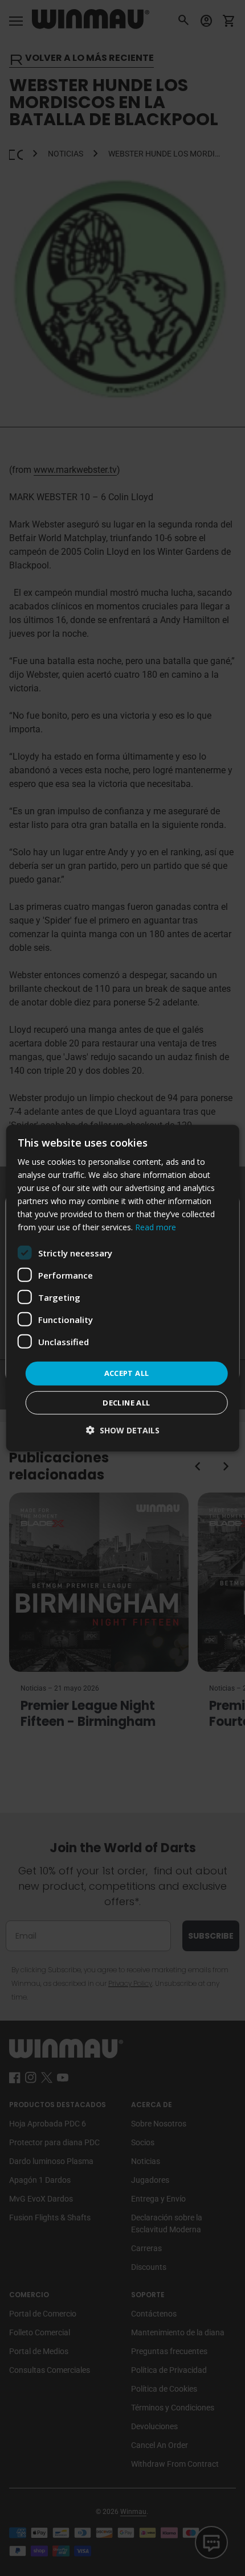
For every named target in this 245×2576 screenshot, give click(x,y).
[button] (123, 1430)
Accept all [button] (127, 1373)
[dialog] (123, 1288)
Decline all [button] (126, 1403)
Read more (156, 1227)
